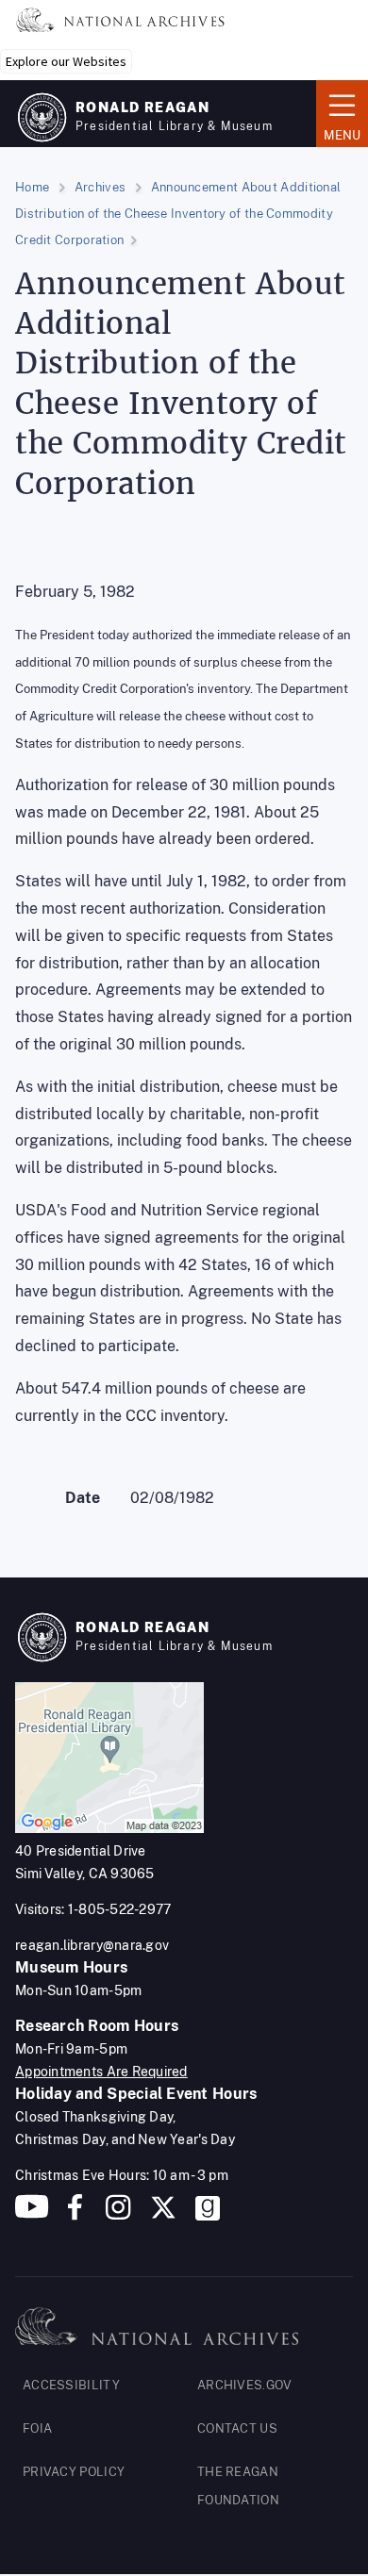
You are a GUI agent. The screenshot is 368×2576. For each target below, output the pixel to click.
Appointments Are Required (101, 2072)
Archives (100, 187)
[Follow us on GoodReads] (208, 2214)
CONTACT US (237, 2428)
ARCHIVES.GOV (245, 2385)
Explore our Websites (66, 61)
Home (32, 187)
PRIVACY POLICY (74, 2472)
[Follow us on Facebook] (75, 2214)
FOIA (37, 2428)
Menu (338, 112)
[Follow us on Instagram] (116, 2214)
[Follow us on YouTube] (32, 2214)
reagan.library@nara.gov (92, 1945)
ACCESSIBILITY (71, 2385)
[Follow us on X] (163, 2214)
